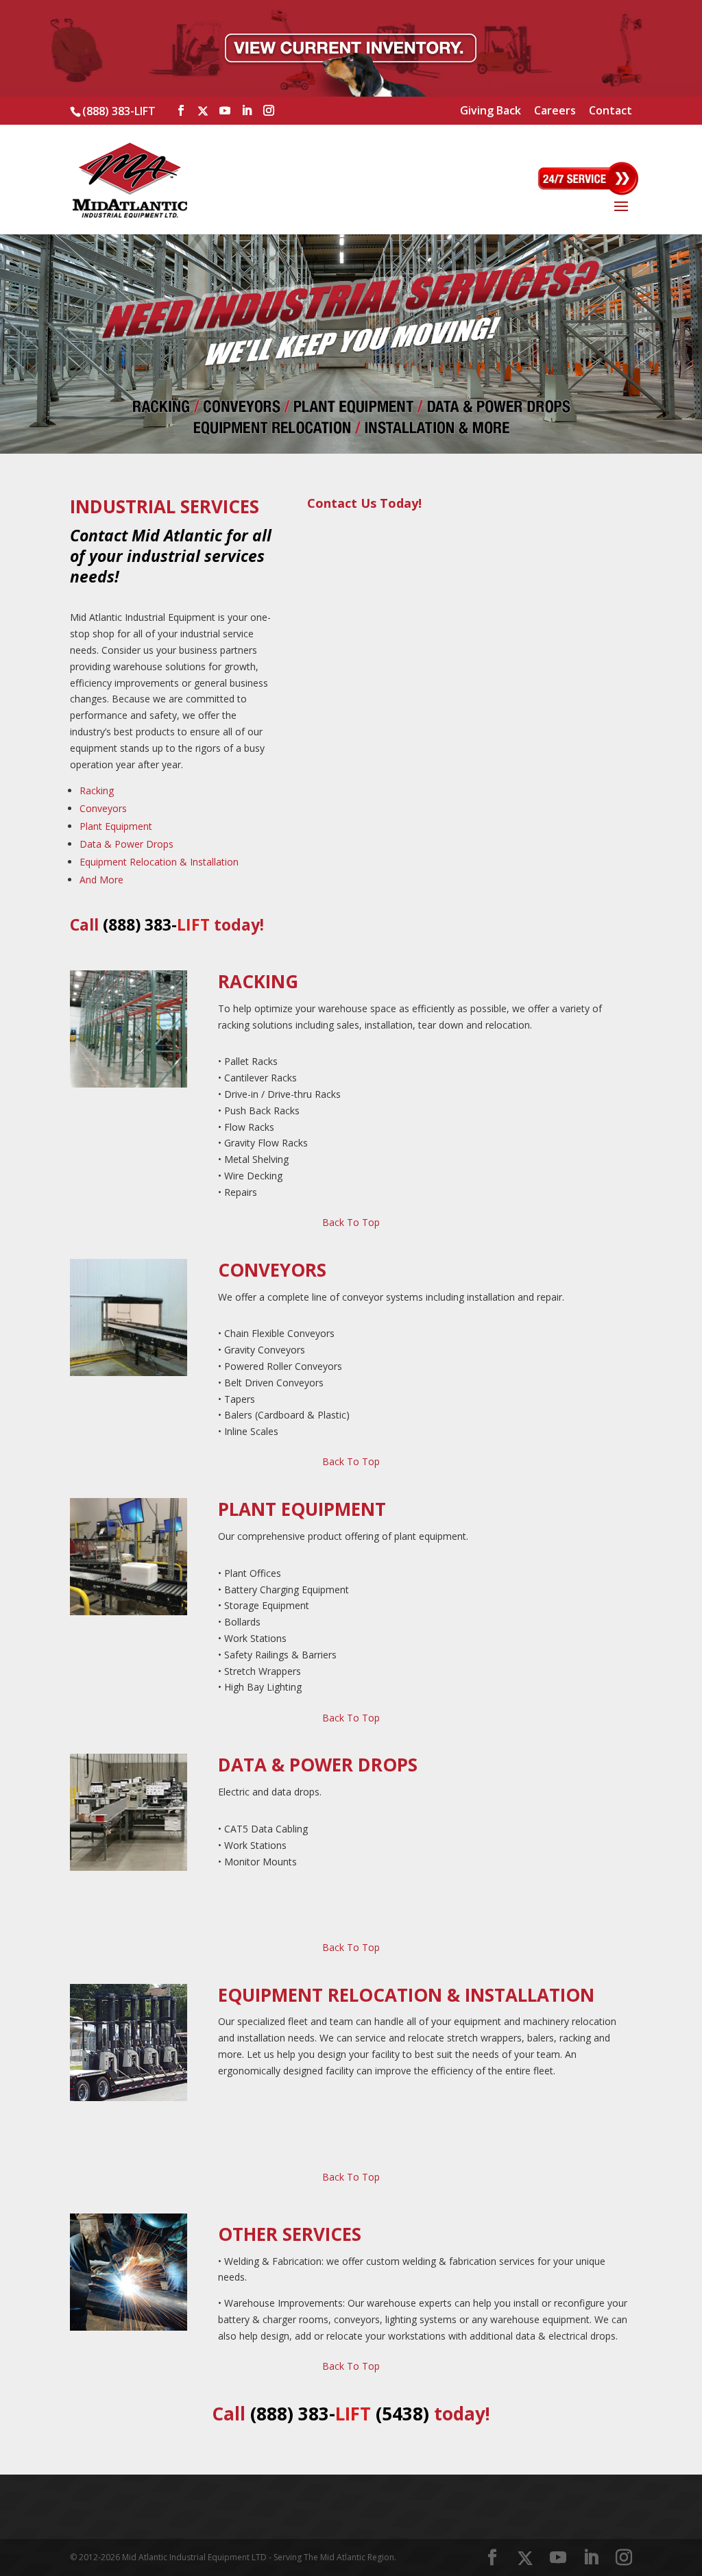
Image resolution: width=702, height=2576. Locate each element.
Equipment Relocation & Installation (159, 862)
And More (101, 880)
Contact (610, 111)
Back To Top (351, 1222)
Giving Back (491, 111)
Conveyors (103, 808)
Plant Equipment (116, 826)
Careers (555, 111)
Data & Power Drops (126, 844)
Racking (97, 790)
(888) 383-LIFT (119, 111)
